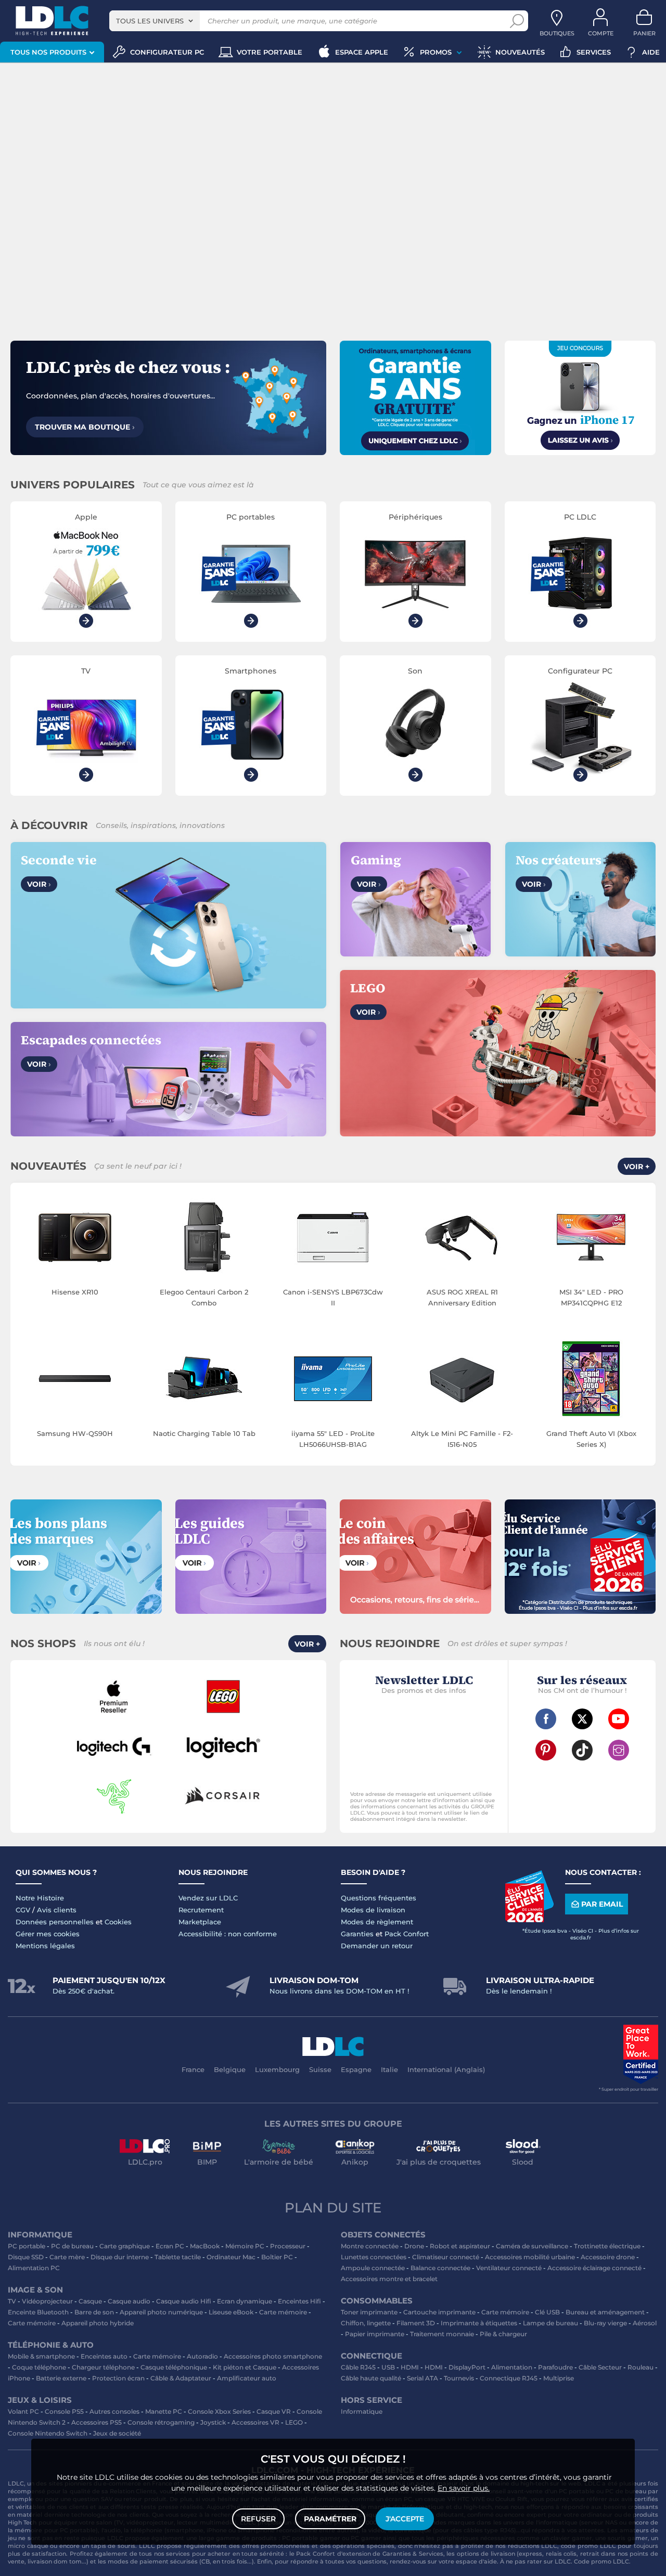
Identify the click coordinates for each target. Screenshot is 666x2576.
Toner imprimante (369, 2312)
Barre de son (94, 2312)
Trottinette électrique (607, 2246)
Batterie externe (61, 2378)
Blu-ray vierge (605, 2323)
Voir (39, 884)
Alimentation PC (34, 2268)
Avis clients (57, 1910)
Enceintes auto (104, 2356)
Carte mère (67, 2257)
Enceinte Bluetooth (38, 2312)
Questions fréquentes (379, 1898)
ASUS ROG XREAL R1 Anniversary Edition (462, 1297)
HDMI (410, 2367)
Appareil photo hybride (98, 2323)
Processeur (288, 2246)
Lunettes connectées (374, 2257)
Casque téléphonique (174, 2367)
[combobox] (155, 21)
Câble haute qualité (371, 2378)
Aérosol (645, 2323)
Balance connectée (440, 2268)
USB (388, 2367)
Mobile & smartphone (41, 2356)
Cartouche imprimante (439, 2312)
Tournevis (459, 2378)
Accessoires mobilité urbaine (530, 2257)
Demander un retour (377, 1946)
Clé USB (547, 2312)
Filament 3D (416, 2323)
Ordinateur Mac (231, 2257)
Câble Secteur (600, 2367)
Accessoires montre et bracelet (389, 2279)
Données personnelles (55, 1922)
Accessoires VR (255, 2422)
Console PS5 (64, 2411)
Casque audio (129, 2301)
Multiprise (559, 2378)
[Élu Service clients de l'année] (529, 1920)
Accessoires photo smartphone (273, 2356)
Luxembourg (277, 2069)
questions (372, 2561)
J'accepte (405, 2519)
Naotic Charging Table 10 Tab (204, 1433)
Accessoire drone (608, 2257)
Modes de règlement (377, 1922)
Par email (602, 1904)
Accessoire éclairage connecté (594, 2268)
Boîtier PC (277, 2257)
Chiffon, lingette (366, 2323)
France (193, 2069)
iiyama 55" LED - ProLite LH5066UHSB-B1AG (333, 1439)
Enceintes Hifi (299, 2301)
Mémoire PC (245, 2246)
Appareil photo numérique (161, 2312)
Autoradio (202, 2356)
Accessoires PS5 (97, 2422)
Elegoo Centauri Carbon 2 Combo (204, 1297)
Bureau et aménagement (605, 2312)
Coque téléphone (39, 2367)
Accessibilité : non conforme (228, 1934)
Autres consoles (114, 2411)
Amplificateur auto (247, 2378)
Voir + (637, 1167)
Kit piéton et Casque (245, 2367)
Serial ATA (422, 2378)
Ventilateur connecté (509, 2268)
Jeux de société (117, 2433)
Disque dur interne (120, 2257)
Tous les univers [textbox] (150, 21)
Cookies (118, 1922)
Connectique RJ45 (509, 2378)
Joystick (213, 2422)
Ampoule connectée (373, 2268)
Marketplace (200, 1922)
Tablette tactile (178, 2257)
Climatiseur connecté (446, 2257)
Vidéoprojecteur (47, 2301)
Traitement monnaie (442, 2334)
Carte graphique (125, 2246)
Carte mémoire (283, 2312)
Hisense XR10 (75, 1292)
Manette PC (164, 2411)
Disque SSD (26, 2257)
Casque (90, 2301)
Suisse (320, 2069)
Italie (389, 2069)
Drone (414, 2246)
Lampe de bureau (550, 2323)
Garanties (357, 1934)
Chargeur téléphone (103, 2367)
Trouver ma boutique (85, 427)
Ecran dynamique (245, 2301)
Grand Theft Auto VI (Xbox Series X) (591, 1439)
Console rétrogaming (161, 2422)
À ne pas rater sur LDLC (535, 2561)
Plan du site (333, 2208)
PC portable (27, 2246)
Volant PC (23, 2411)
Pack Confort (407, 1934)
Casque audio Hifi (184, 2301)
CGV (23, 1910)
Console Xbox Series (219, 2411)
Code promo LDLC (601, 2561)
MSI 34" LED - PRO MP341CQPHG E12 (591, 1297)
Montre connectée (370, 2246)
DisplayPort (467, 2367)
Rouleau (641, 2367)
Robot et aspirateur (460, 2246)
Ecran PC (170, 2246)
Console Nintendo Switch (48, 2433)
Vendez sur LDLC (208, 1898)
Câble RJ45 (358, 2367)
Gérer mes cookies (48, 1934)
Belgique (230, 2069)
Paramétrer (330, 2519)
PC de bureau (72, 2246)
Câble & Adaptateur (181, 2378)
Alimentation (512, 2367)
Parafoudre (555, 2367)
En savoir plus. (464, 2488)
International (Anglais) (446, 2069)
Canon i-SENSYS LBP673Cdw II (333, 1297)
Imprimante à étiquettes (479, 2323)
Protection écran (118, 2378)
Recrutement (201, 1910)
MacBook (205, 2246)
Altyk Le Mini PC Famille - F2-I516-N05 (462, 1439)
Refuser (258, 2519)
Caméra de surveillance (532, 2246)
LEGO (294, 2422)
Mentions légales (45, 1946)
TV (12, 2301)
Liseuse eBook (231, 2312)
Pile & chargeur (503, 2334)
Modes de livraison (373, 1910)
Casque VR (274, 2411)
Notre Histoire (40, 1898)
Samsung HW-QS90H (75, 1433)
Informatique (362, 2411)
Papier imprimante (375, 2334)
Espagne (356, 2069)
